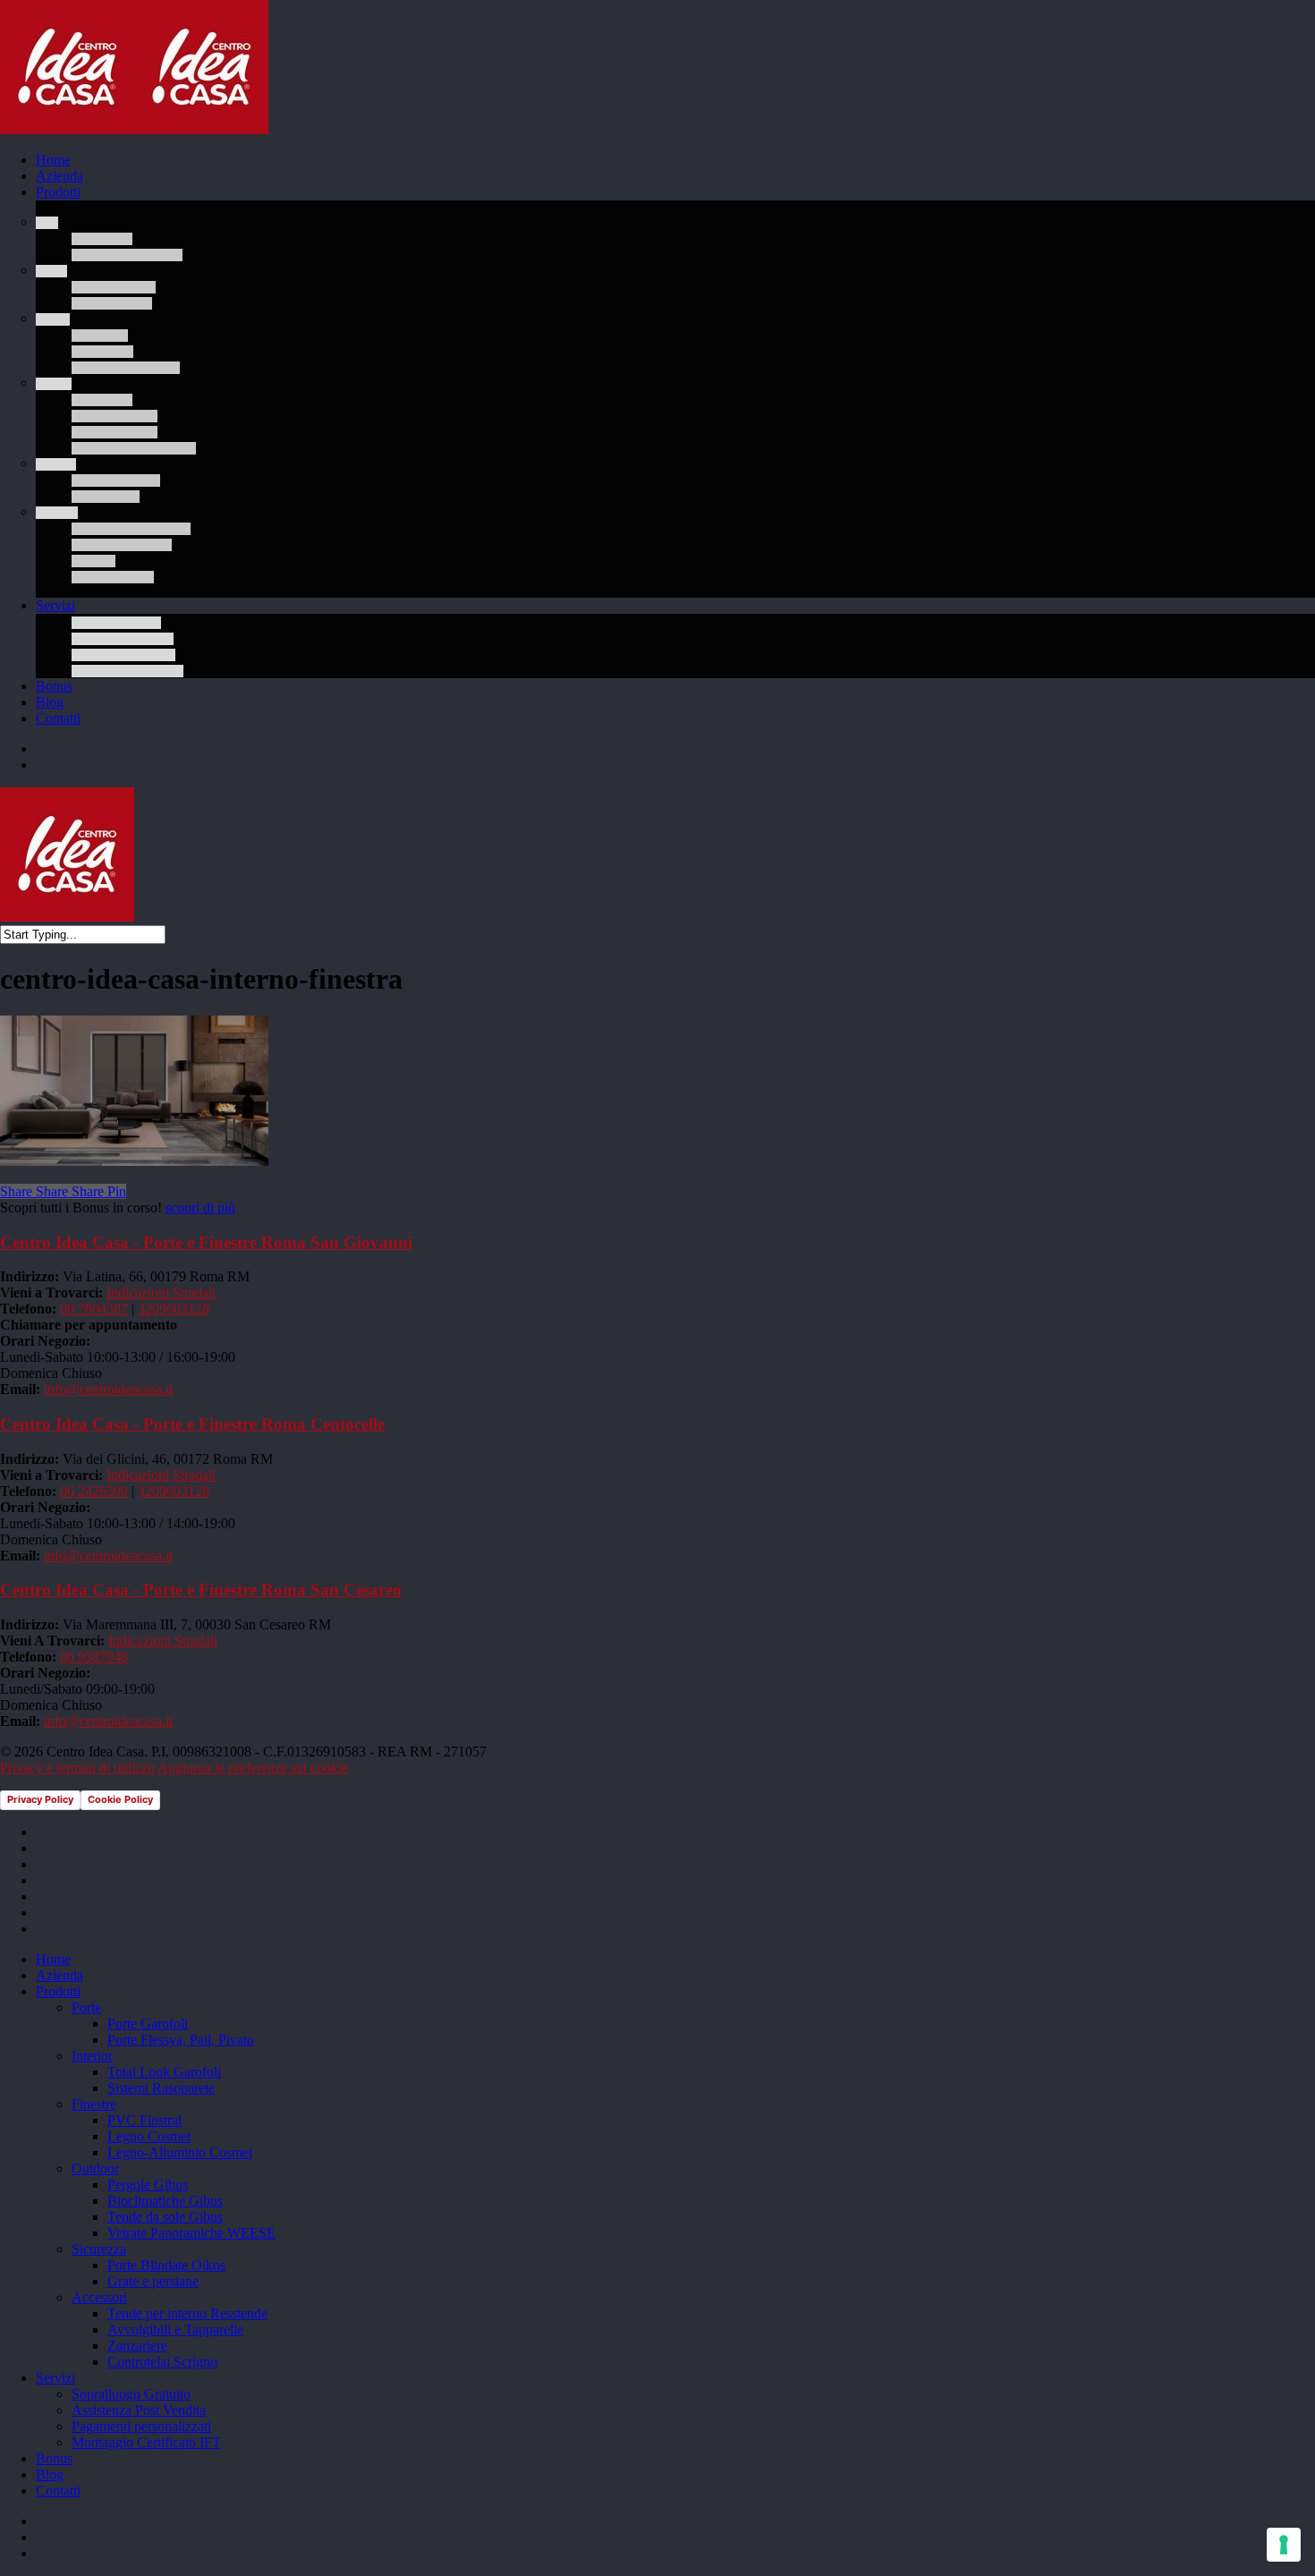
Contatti (58, 2491)
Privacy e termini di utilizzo (77, 1768)
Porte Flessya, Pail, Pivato (181, 2040)
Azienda (59, 1975)
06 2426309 (94, 1491)
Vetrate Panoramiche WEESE (191, 2233)
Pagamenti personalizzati (141, 2426)
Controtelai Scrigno (162, 2362)
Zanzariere (137, 2346)
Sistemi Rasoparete (161, 2088)
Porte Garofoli (148, 2023)
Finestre (94, 2104)
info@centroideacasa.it (108, 1389)
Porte (86, 2007)
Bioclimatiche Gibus (165, 2201)
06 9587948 (94, 1657)
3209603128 (174, 1309)
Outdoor (95, 2168)
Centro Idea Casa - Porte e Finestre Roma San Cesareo (201, 1590)
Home (53, 1959)
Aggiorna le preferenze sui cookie (253, 1768)
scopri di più (200, 1207)
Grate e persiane (153, 2281)
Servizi (55, 2378)
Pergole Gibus (148, 2185)
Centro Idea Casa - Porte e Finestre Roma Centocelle (192, 1424)
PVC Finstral (144, 2120)
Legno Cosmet (149, 2136)
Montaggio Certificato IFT (146, 2442)
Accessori (99, 2297)
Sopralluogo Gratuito (131, 2394)
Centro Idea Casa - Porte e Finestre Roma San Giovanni (206, 1242)
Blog (50, 2474)
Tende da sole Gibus (165, 2217)
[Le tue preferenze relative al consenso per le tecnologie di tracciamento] (1284, 2545)
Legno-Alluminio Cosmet (180, 2152)
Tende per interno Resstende (187, 2313)
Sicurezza (99, 2249)
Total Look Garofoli (164, 2072)
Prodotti (58, 1991)
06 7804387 (94, 1309)
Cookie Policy (120, 1799)
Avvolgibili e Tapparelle (175, 2329)
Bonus (54, 2458)
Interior (92, 2056)
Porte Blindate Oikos (166, 2265)
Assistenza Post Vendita (139, 2410)
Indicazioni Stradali (161, 1292)
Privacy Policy (40, 1799)
